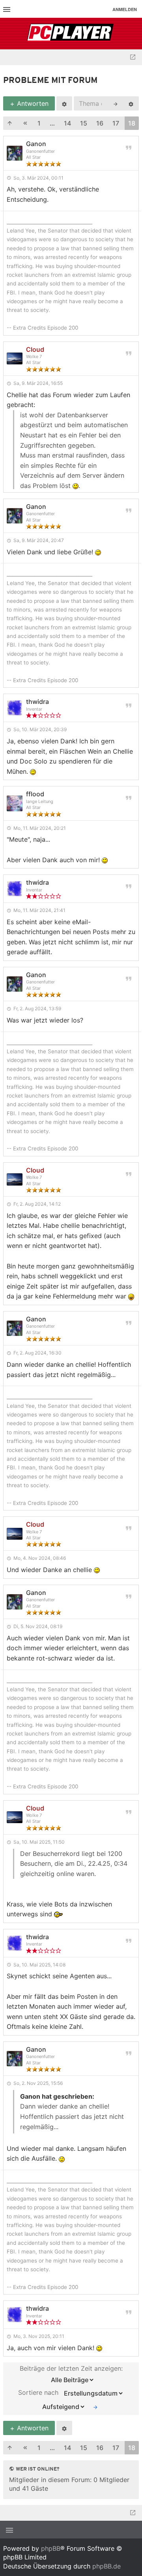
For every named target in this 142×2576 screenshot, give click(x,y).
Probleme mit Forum (50, 81)
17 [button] (116, 123)
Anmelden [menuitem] (125, 9)
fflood (35, 794)
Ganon (36, 144)
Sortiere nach (39, 2392)
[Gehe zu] (133, 57)
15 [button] (84, 123)
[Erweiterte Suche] (131, 103)
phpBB (51, 2548)
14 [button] (67, 123)
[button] (10, 123)
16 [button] (100, 123)
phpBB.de (106, 2566)
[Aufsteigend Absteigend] (62, 2407)
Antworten (32, 103)
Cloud (35, 349)
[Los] (95, 2407)
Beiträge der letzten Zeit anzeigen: (71, 2368)
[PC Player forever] (71, 34)
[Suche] (116, 103)
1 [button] (39, 123)
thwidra (37, 702)
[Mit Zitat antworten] (129, 147)
